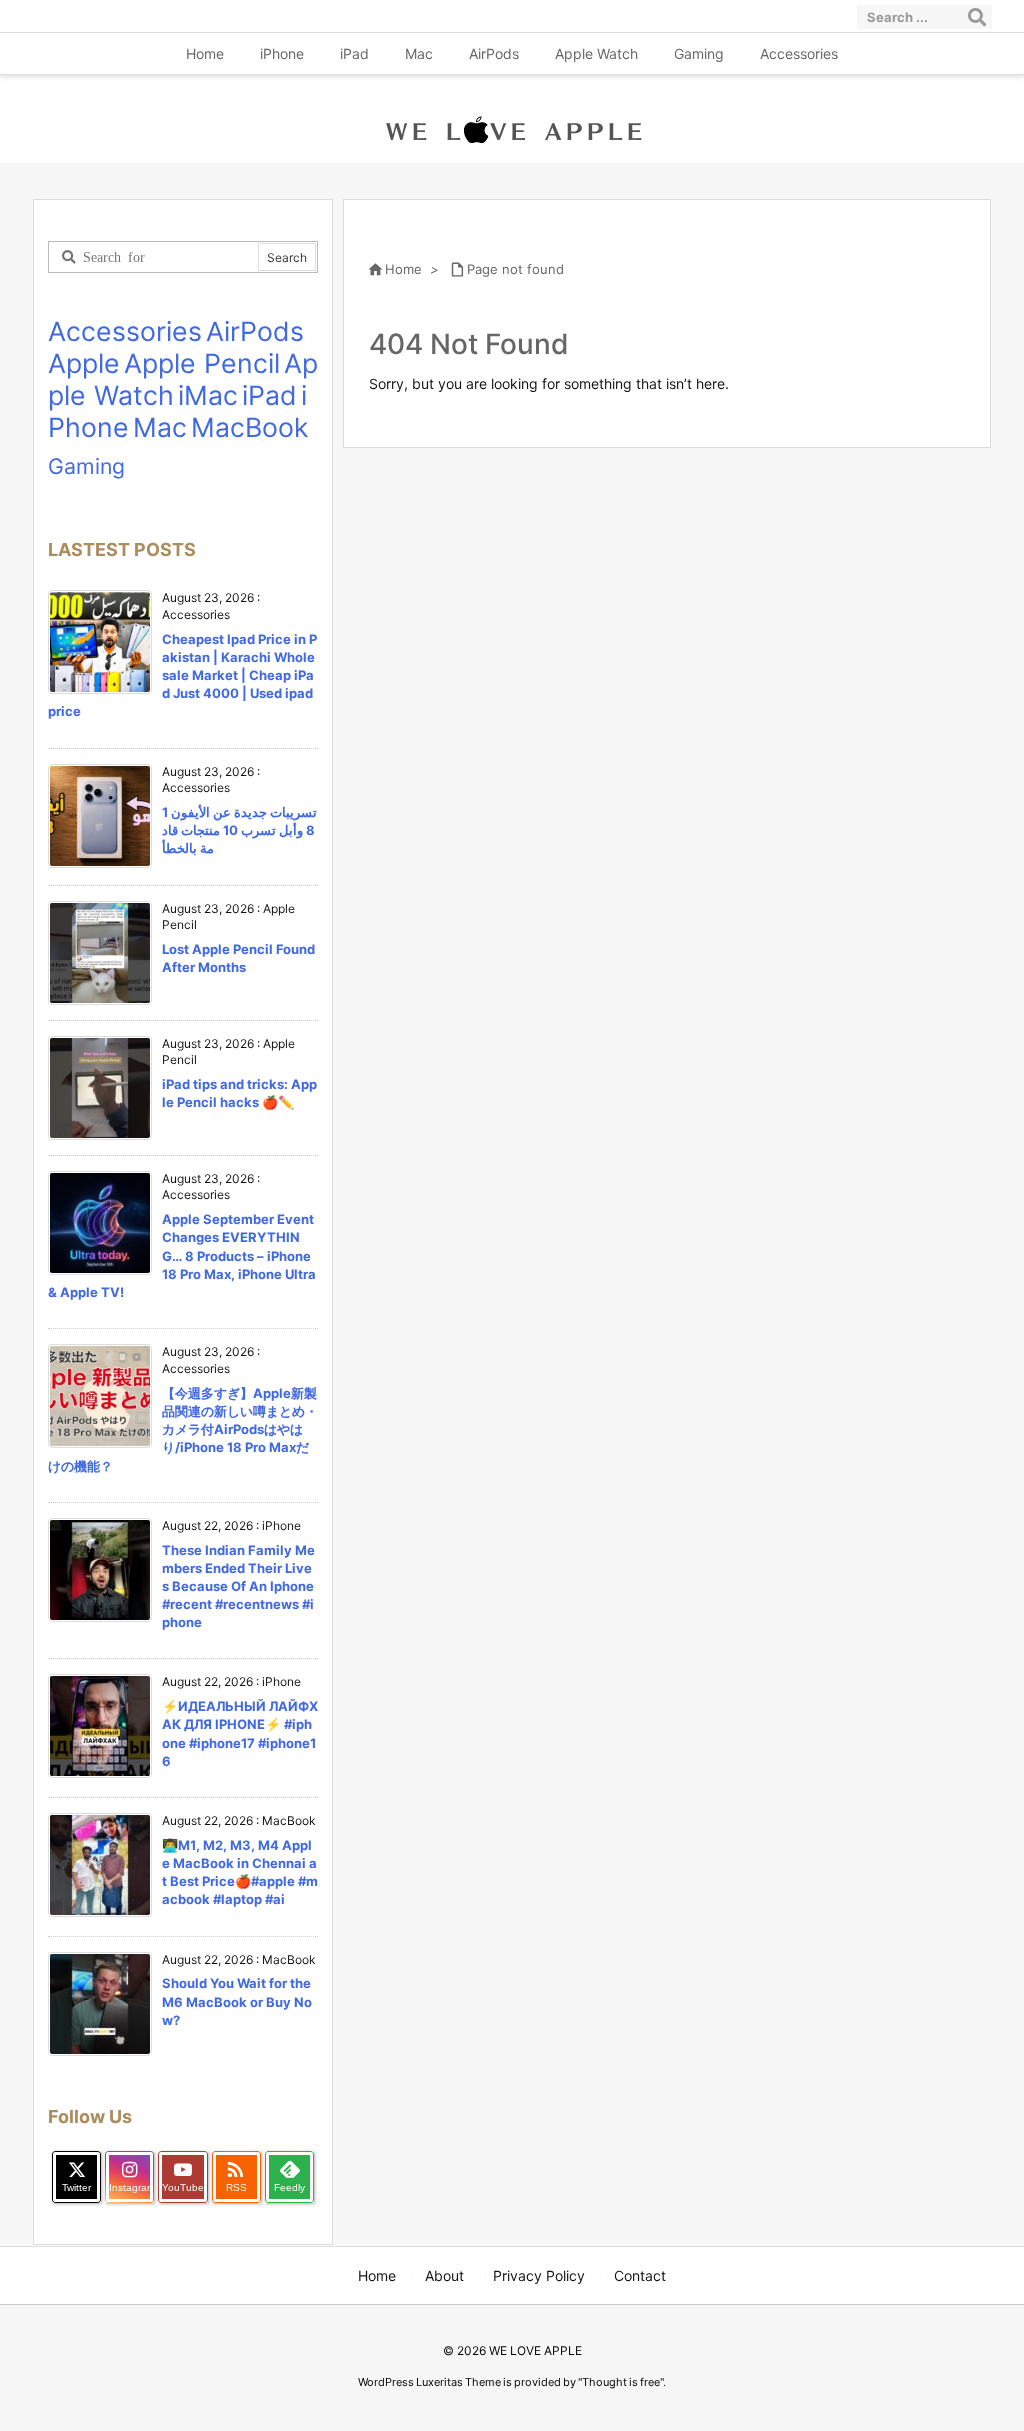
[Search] (977, 17)
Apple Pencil (202, 363)
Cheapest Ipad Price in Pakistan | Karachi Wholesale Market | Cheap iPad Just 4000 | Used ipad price (182, 675)
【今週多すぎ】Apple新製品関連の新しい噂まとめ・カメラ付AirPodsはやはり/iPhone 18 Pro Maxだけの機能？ (183, 1429)
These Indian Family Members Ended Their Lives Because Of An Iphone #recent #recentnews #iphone (238, 1586)
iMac (208, 395)
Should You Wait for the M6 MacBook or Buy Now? (237, 2001)
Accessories (125, 331)
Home (403, 269)
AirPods (255, 331)
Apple (84, 363)
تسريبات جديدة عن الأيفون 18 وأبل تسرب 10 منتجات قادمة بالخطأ (239, 830)
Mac (160, 427)
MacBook (250, 427)
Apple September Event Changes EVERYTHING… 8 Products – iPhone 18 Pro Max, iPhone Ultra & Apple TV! (182, 1255)
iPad (269, 395)
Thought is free (621, 2382)
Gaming (86, 466)
